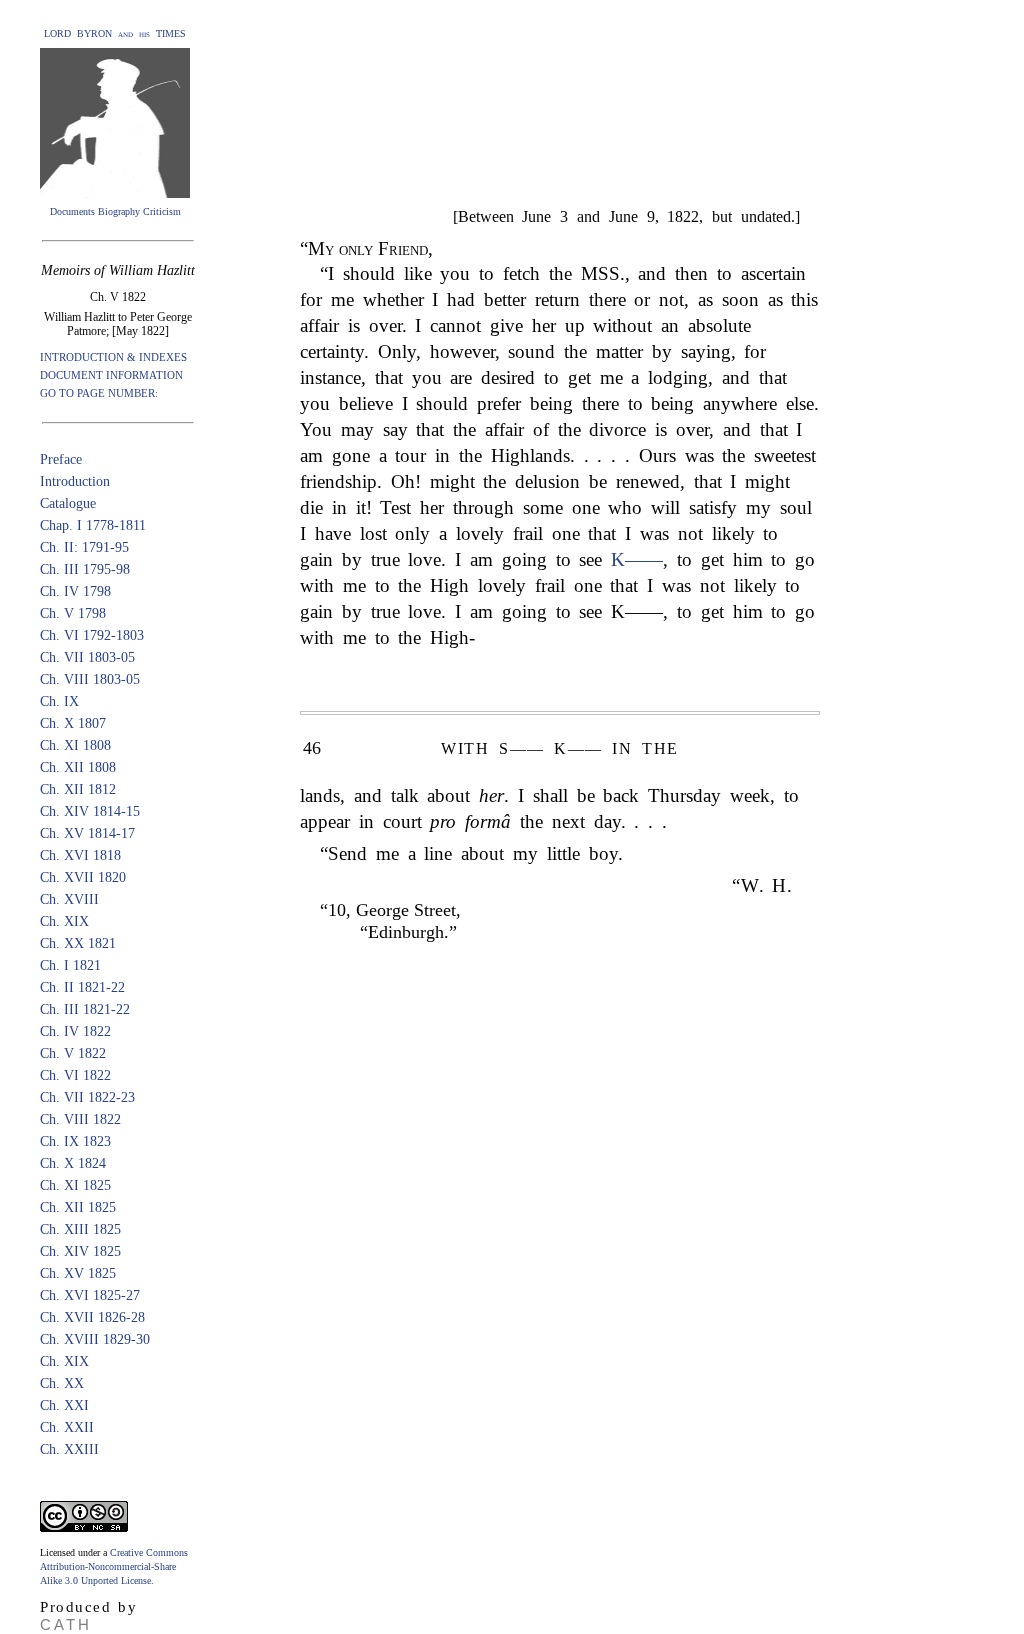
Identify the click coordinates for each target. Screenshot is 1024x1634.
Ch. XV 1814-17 (87, 833)
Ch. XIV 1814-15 (90, 811)
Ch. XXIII (69, 1449)
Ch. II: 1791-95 (84, 547)
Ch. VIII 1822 (80, 1119)
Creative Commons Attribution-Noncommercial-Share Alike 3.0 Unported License (114, 1566)
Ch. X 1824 (73, 1163)
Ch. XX (62, 1383)
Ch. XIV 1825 (80, 1251)
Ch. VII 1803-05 (87, 657)
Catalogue (68, 503)
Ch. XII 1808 (78, 767)
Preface (61, 459)
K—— (637, 559)
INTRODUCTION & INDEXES (113, 357)
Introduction (75, 481)
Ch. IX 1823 (75, 1141)
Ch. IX (59, 701)
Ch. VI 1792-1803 (92, 635)
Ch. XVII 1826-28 (92, 1317)
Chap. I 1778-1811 (93, 525)
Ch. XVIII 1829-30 (95, 1339)
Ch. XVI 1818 (80, 855)
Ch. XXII (67, 1427)
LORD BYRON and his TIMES (115, 33)
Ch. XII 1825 (78, 1207)
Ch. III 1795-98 (85, 569)
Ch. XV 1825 (78, 1273)
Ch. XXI (64, 1405)
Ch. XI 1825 (75, 1185)
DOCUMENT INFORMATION (111, 375)
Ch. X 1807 (73, 723)
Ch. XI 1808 (75, 745)
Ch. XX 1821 (78, 943)
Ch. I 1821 (70, 965)
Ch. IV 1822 (75, 1031)
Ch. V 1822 (73, 1053)
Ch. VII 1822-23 (87, 1097)
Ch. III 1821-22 (85, 1009)
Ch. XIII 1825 (80, 1229)
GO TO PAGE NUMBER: (99, 393)
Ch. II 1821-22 (82, 987)
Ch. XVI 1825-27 (90, 1295)
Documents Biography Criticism (115, 211)
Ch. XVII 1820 (83, 877)
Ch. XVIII (69, 899)
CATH (66, 1624)
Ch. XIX (64, 921)
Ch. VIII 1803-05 (90, 679)
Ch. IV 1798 (75, 591)
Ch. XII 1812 (78, 789)
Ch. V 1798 (73, 613)
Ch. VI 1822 (75, 1075)
